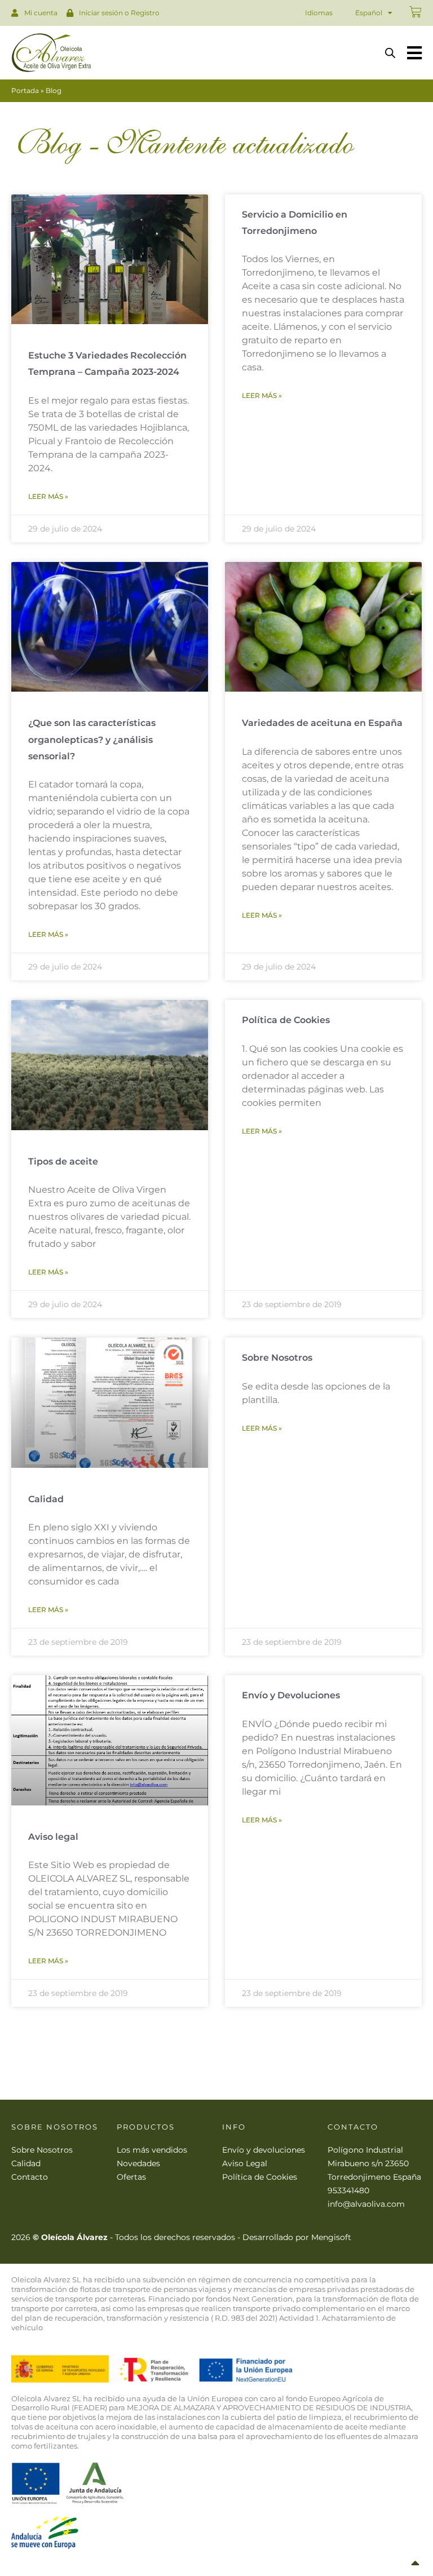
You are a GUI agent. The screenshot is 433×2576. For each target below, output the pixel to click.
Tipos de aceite (63, 1161)
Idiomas (319, 13)
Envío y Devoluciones (291, 1695)
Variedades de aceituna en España (322, 723)
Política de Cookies (286, 1020)
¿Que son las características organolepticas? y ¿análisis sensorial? (92, 740)
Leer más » (48, 496)
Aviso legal (53, 1837)
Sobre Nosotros (277, 1358)
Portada (25, 90)
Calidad (46, 1499)
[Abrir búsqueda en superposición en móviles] (390, 53)
